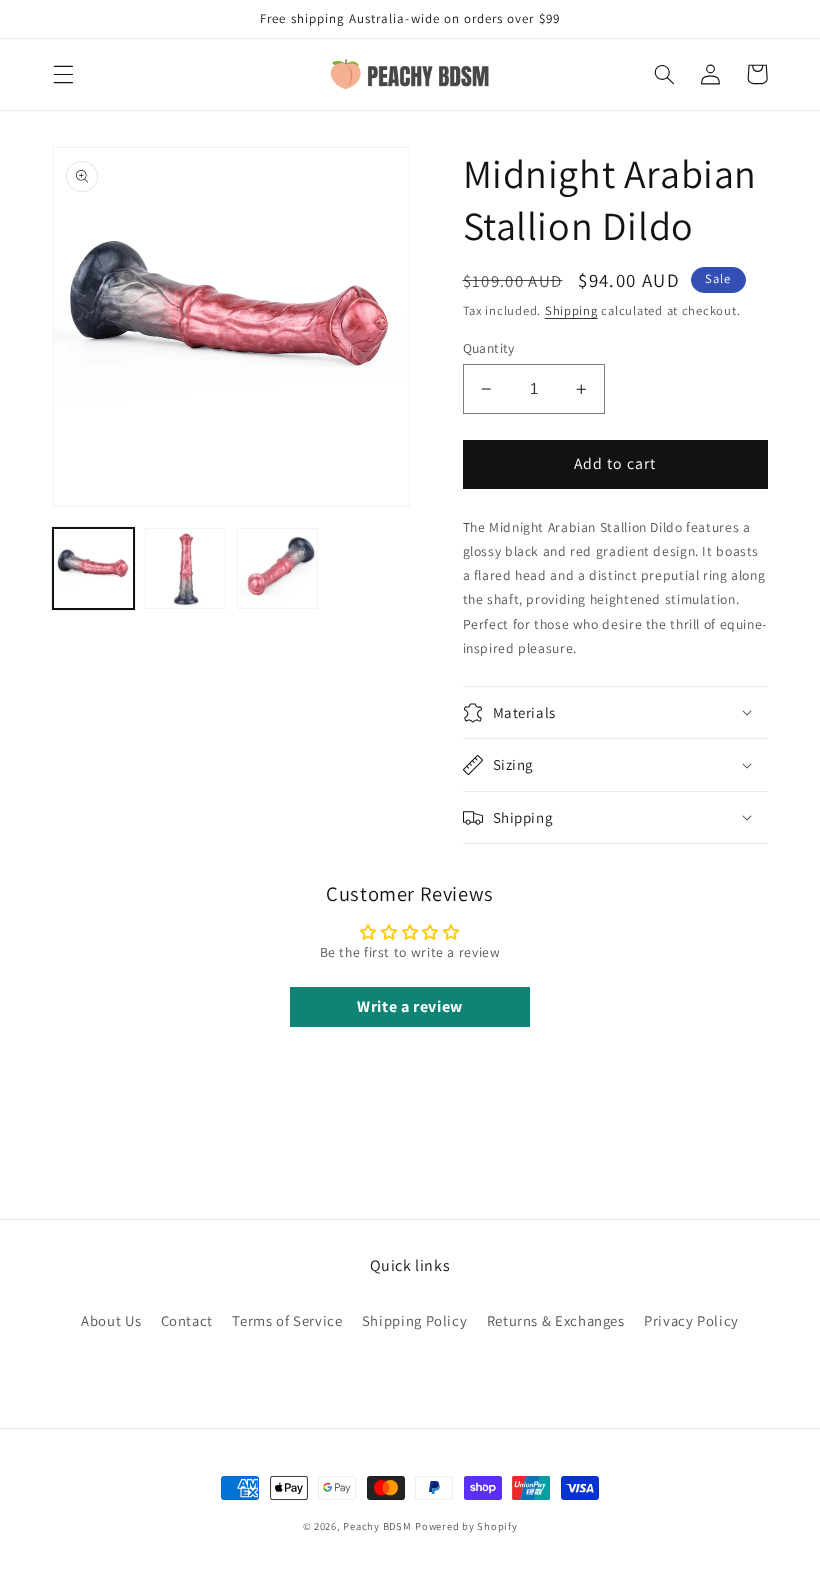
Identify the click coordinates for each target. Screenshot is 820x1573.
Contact (187, 1320)
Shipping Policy (414, 1320)
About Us (111, 1320)
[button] (63, 74)
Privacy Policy (691, 1320)
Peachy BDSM (377, 1526)
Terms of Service (287, 1320)
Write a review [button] (410, 1006)
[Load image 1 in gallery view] (94, 569)
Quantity (489, 348)
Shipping (571, 310)
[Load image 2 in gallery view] (186, 569)
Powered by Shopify (466, 1526)
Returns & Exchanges (556, 1320)
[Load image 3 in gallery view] (278, 569)
